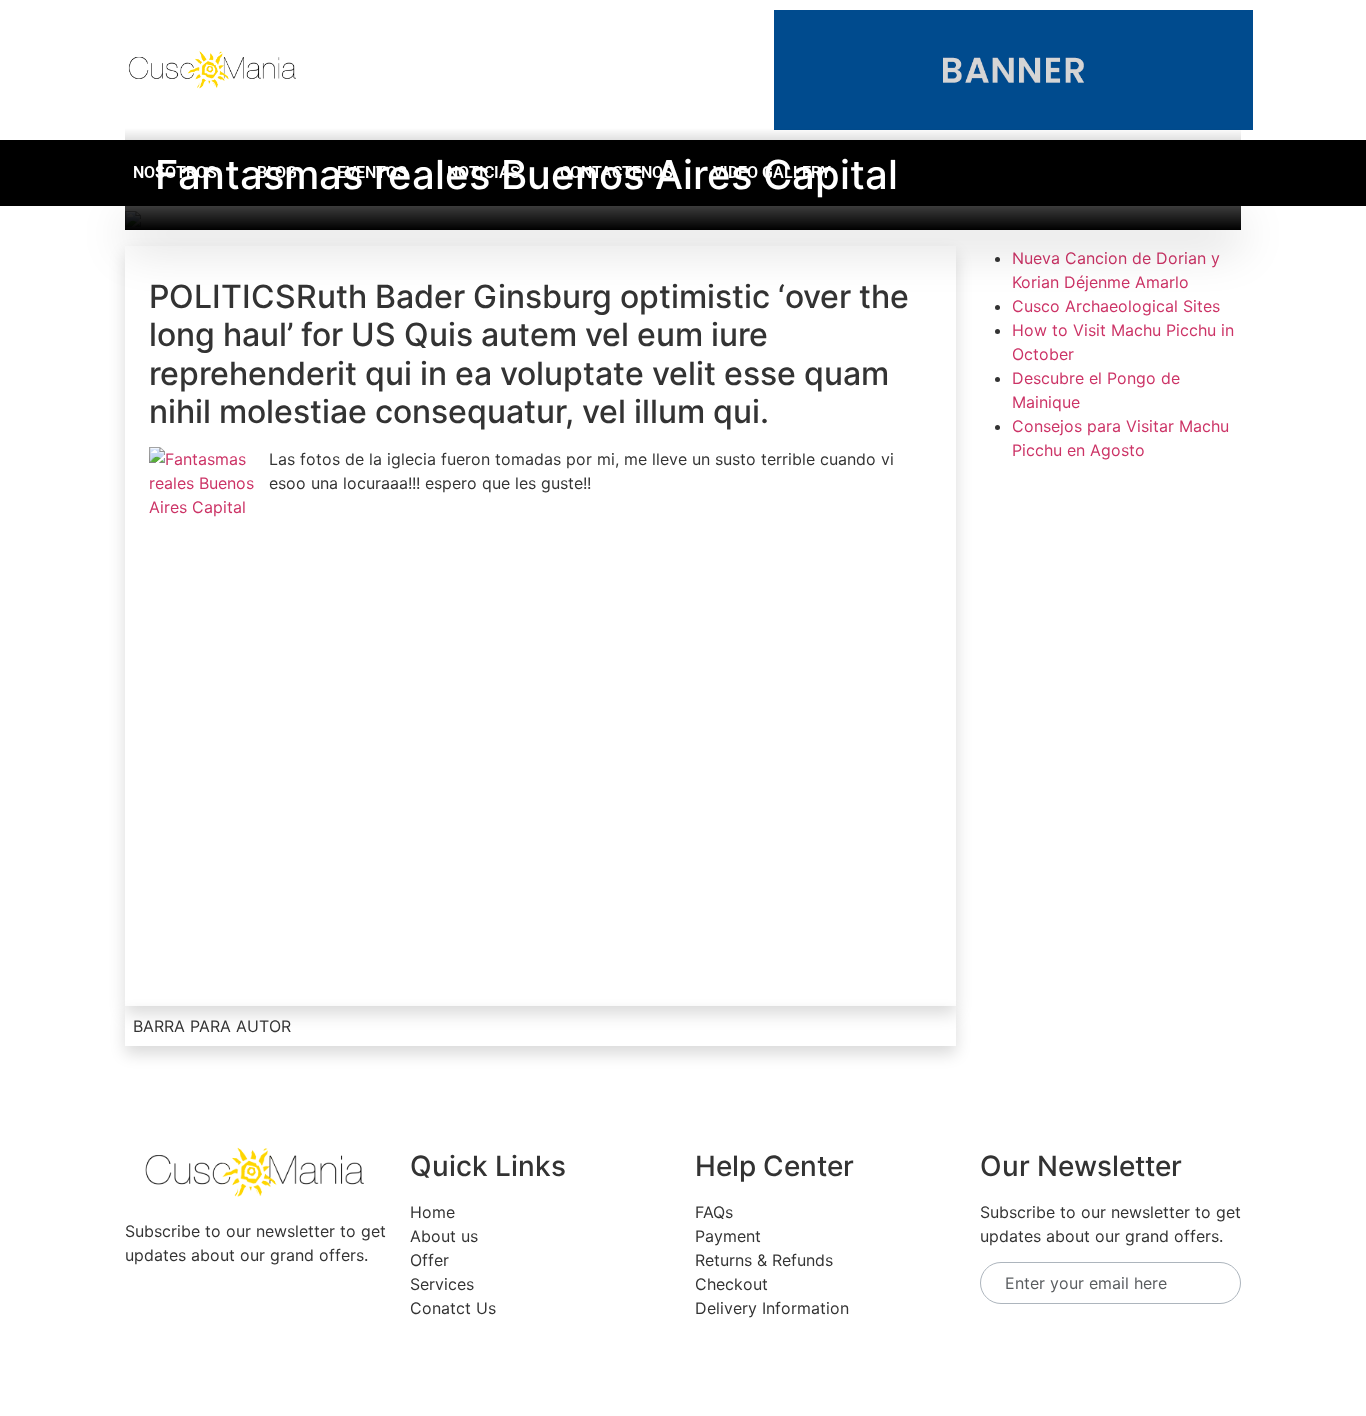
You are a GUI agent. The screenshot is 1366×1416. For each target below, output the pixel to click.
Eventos (372, 172)
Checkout (731, 1284)
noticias (483, 172)
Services (442, 1284)
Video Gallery (772, 172)
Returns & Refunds (764, 1260)
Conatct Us (453, 1308)
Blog (277, 172)
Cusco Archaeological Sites (1116, 306)
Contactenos (616, 172)
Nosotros (175, 172)
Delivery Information (772, 1308)
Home (432, 1212)
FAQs (714, 1212)
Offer (429, 1260)
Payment (728, 1236)
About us (444, 1236)
